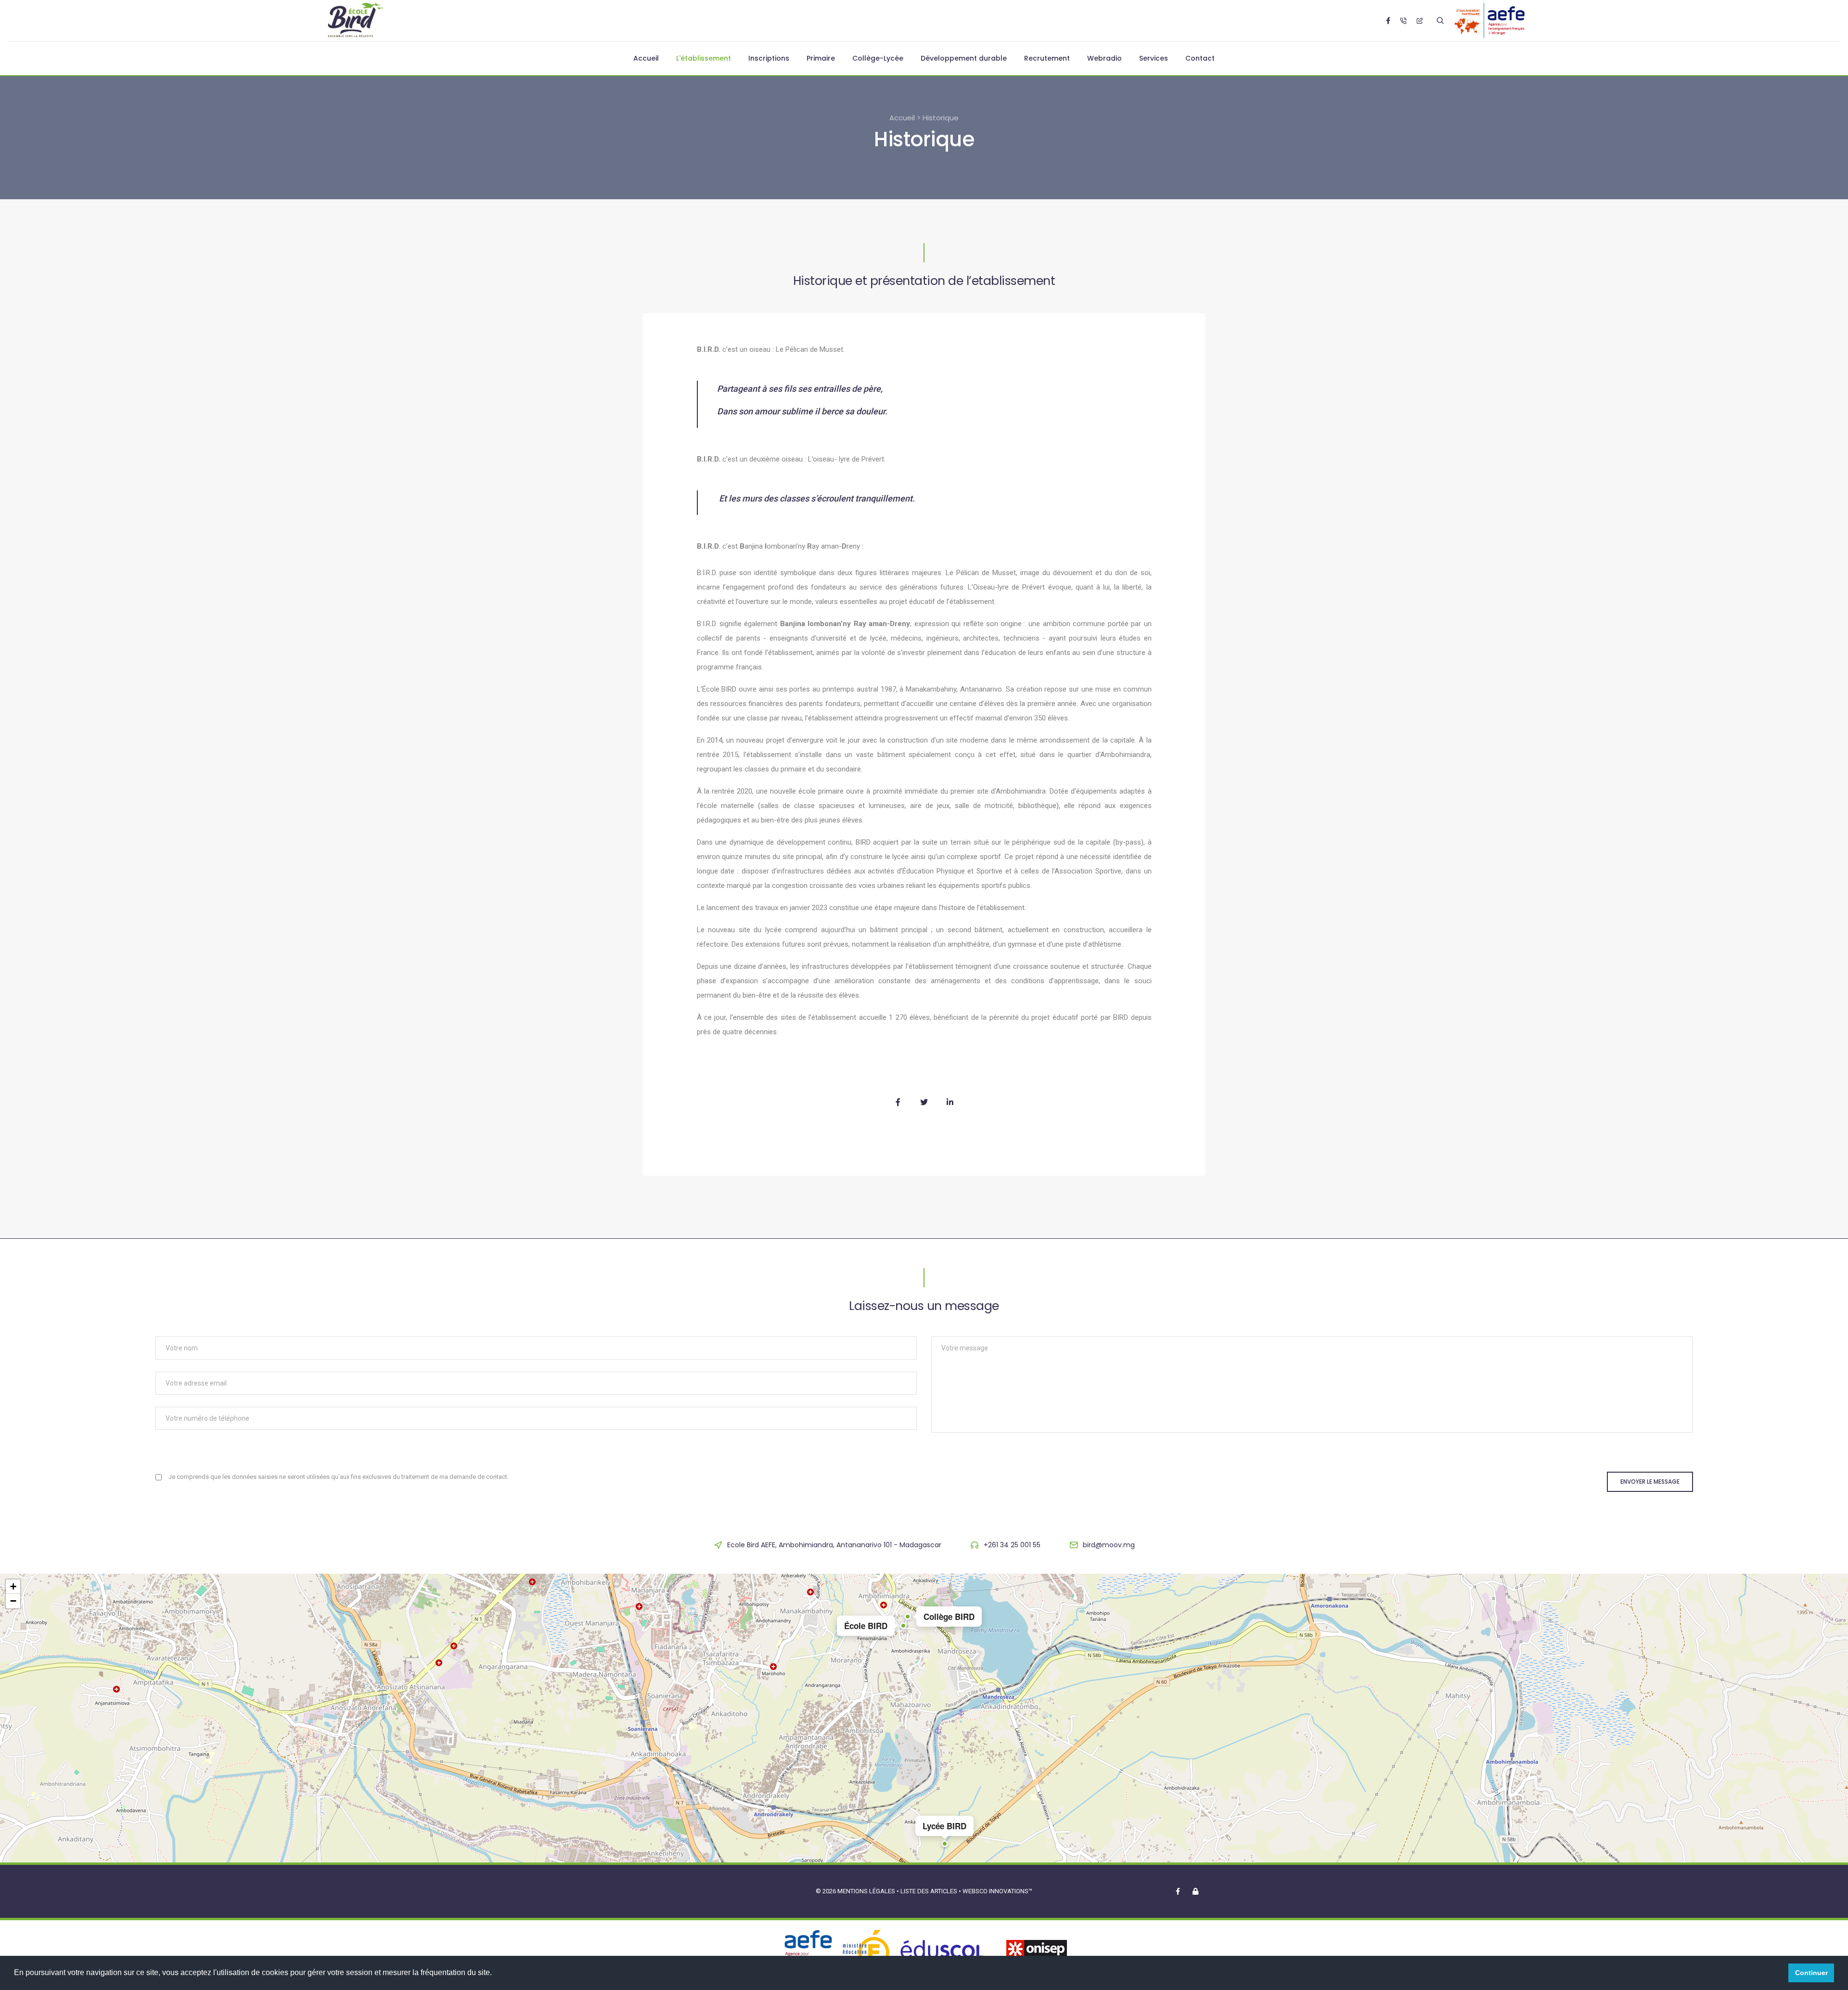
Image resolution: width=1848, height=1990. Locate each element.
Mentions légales (866, 1891)
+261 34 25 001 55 (1012, 1545)
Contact (1200, 58)
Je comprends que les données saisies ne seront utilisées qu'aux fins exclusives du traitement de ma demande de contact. (339, 1477)
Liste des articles (930, 1891)
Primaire (821, 58)
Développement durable (964, 58)
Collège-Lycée (878, 58)
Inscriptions (769, 58)
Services (1154, 58)
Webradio (1104, 58)
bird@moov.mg (1109, 1545)
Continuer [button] (1811, 1973)
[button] (903, 1626)
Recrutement (1047, 58)
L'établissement (704, 58)
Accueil (646, 58)
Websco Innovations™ (997, 1891)
